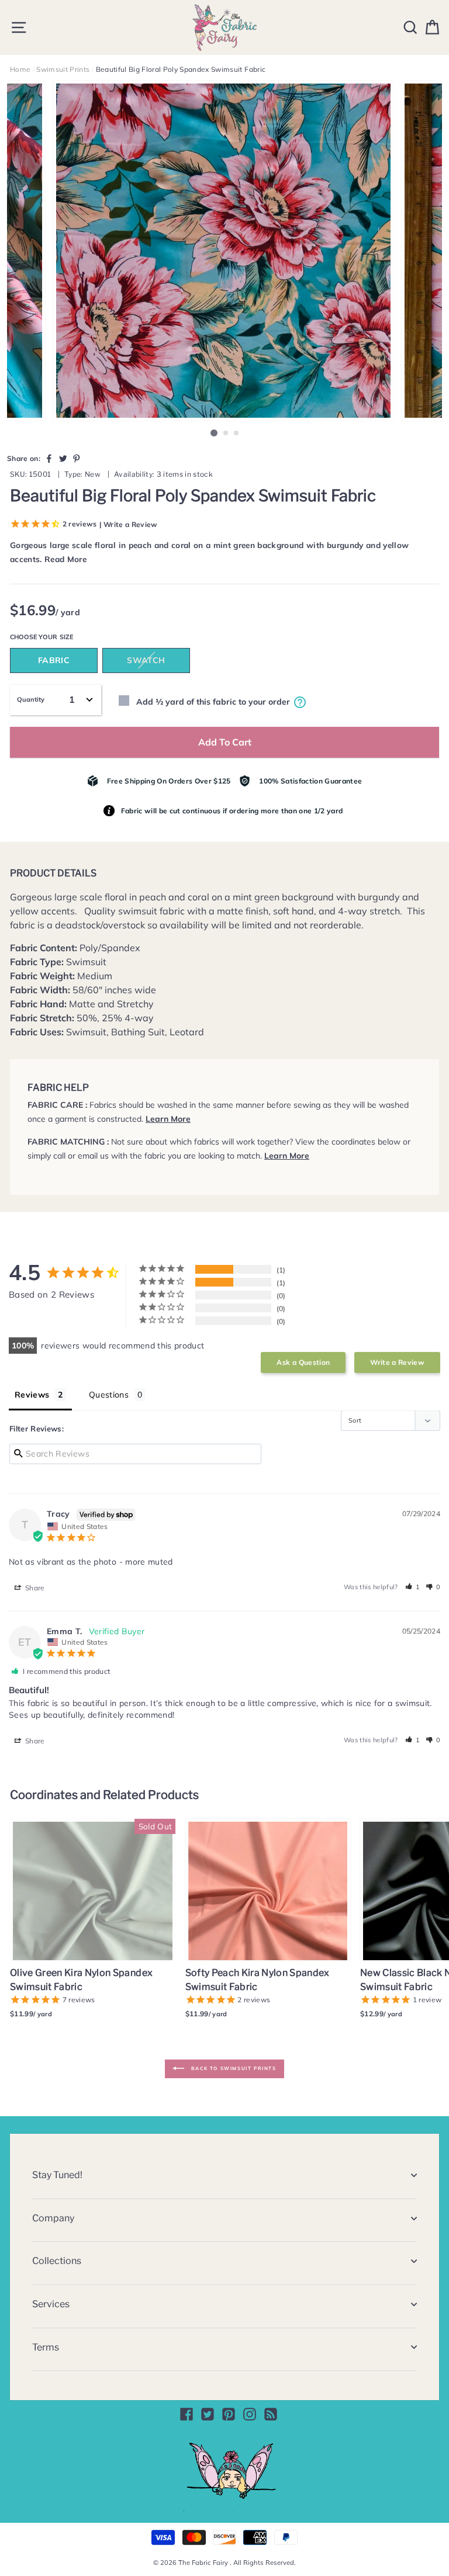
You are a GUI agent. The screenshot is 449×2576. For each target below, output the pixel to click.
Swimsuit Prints (63, 69)
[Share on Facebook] (49, 458)
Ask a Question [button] (303, 1362)
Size (66, 637)
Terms (46, 2347)
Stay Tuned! (57, 2175)
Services (51, 2304)
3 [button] (237, 434)
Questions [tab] (109, 1395)
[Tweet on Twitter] (63, 458)
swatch (146, 660)
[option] (224, 251)
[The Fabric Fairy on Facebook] (186, 2414)
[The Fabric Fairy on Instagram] (250, 2414)
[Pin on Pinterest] (77, 458)
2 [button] (226, 434)
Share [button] (34, 1588)
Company (53, 2218)
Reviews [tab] (32, 1395)
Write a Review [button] (397, 1362)
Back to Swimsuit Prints (232, 2068)
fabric (54, 660)
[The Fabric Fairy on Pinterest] (229, 2414)
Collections (57, 2261)
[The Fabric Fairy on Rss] (271, 2414)
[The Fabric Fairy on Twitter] (208, 2414)
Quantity (31, 699)
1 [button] (214, 433)
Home (20, 69)
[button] (413, 1587)
